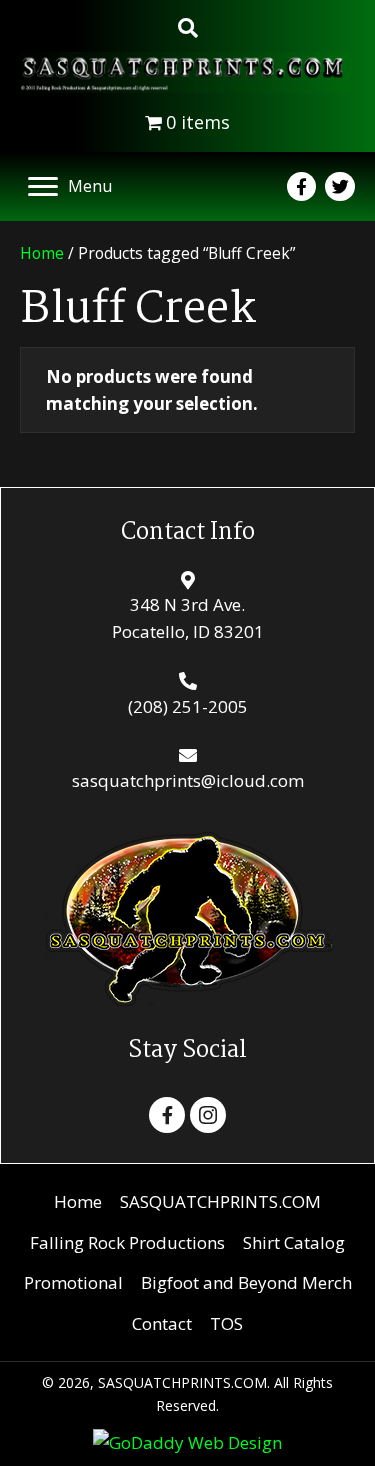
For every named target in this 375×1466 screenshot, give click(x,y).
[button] (167, 1115)
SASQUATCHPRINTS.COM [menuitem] (220, 1201)
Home (42, 253)
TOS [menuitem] (226, 1323)
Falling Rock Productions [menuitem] (127, 1242)
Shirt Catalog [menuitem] (294, 1242)
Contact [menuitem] (162, 1323)
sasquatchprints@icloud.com (188, 780)
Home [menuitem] (78, 1201)
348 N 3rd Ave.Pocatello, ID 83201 (188, 618)
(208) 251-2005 (188, 706)
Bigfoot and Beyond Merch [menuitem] (246, 1282)
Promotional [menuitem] (73, 1282)
